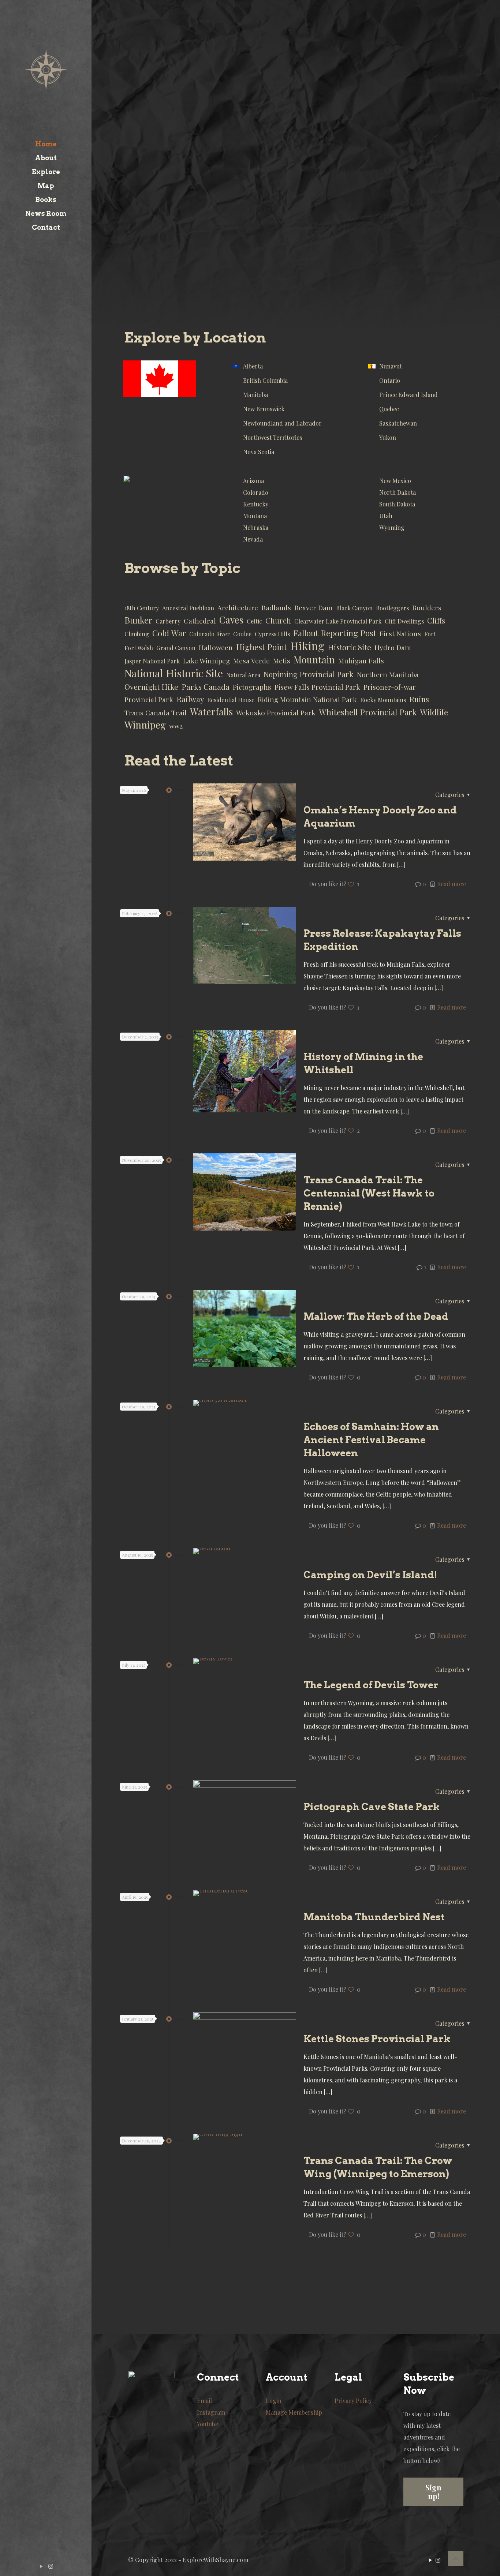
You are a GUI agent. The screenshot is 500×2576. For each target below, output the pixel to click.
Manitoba (255, 395)
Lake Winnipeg (206, 661)
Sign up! (433, 2492)
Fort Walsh (139, 648)
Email (204, 2401)
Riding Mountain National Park (307, 699)
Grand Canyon (176, 648)
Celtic (254, 621)
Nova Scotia (259, 452)
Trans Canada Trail (156, 713)
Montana (255, 516)
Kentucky (256, 504)
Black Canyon (354, 608)
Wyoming (392, 527)
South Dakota (397, 504)
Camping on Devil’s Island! (370, 1575)
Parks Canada (206, 687)
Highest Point (262, 647)
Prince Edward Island (408, 395)
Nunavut (391, 366)
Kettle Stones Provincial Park (377, 2039)
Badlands (276, 608)
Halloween (216, 647)
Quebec (389, 409)
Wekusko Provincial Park (276, 713)
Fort (430, 634)
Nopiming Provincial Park (309, 674)
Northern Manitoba (388, 675)
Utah (386, 516)
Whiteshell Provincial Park (368, 712)
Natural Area (243, 675)
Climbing (137, 634)
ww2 (176, 726)
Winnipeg (145, 725)
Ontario (390, 380)
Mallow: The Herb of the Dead (376, 1316)
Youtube (208, 2424)
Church (278, 620)
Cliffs (436, 620)
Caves (231, 620)
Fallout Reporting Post (335, 633)
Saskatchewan (398, 423)
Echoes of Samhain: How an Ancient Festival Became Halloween (371, 1440)
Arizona (253, 481)
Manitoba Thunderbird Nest (374, 1917)
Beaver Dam (314, 608)
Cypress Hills (272, 634)
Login (274, 2401)
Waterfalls (211, 712)
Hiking (307, 646)
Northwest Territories (273, 437)
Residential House (231, 700)
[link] (160, 379)
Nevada (253, 539)
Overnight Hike (151, 687)
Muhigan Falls (361, 661)
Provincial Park (149, 699)
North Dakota (398, 492)
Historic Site (349, 647)
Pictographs (252, 687)
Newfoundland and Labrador (282, 423)
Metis (282, 661)
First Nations (400, 634)
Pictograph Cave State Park (372, 1807)
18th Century (142, 608)
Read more (452, 884)
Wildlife (434, 712)
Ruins (419, 699)
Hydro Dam (393, 647)
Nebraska (256, 527)
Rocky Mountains (383, 700)
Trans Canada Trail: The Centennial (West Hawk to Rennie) (369, 1193)
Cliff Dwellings (404, 621)
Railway (190, 699)
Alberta (253, 366)
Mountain (314, 660)
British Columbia (265, 380)
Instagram (211, 2412)
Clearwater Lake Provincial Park (338, 621)
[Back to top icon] (456, 2558)
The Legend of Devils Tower (371, 1685)
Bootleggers (392, 608)
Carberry (168, 621)
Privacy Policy (353, 2401)
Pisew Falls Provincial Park (317, 687)
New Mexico (395, 481)
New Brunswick (264, 409)
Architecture (238, 608)
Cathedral (200, 621)
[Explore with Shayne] (46, 69)
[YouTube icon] (42, 2566)
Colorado (256, 492)
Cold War (169, 633)
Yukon (388, 437)
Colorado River (210, 634)
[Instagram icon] (51, 2566)
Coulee (242, 634)
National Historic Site (174, 673)
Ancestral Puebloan (188, 608)
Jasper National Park (152, 661)
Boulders (427, 608)
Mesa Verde (251, 661)
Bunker (138, 620)
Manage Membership (294, 2412)
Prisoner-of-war (390, 687)
